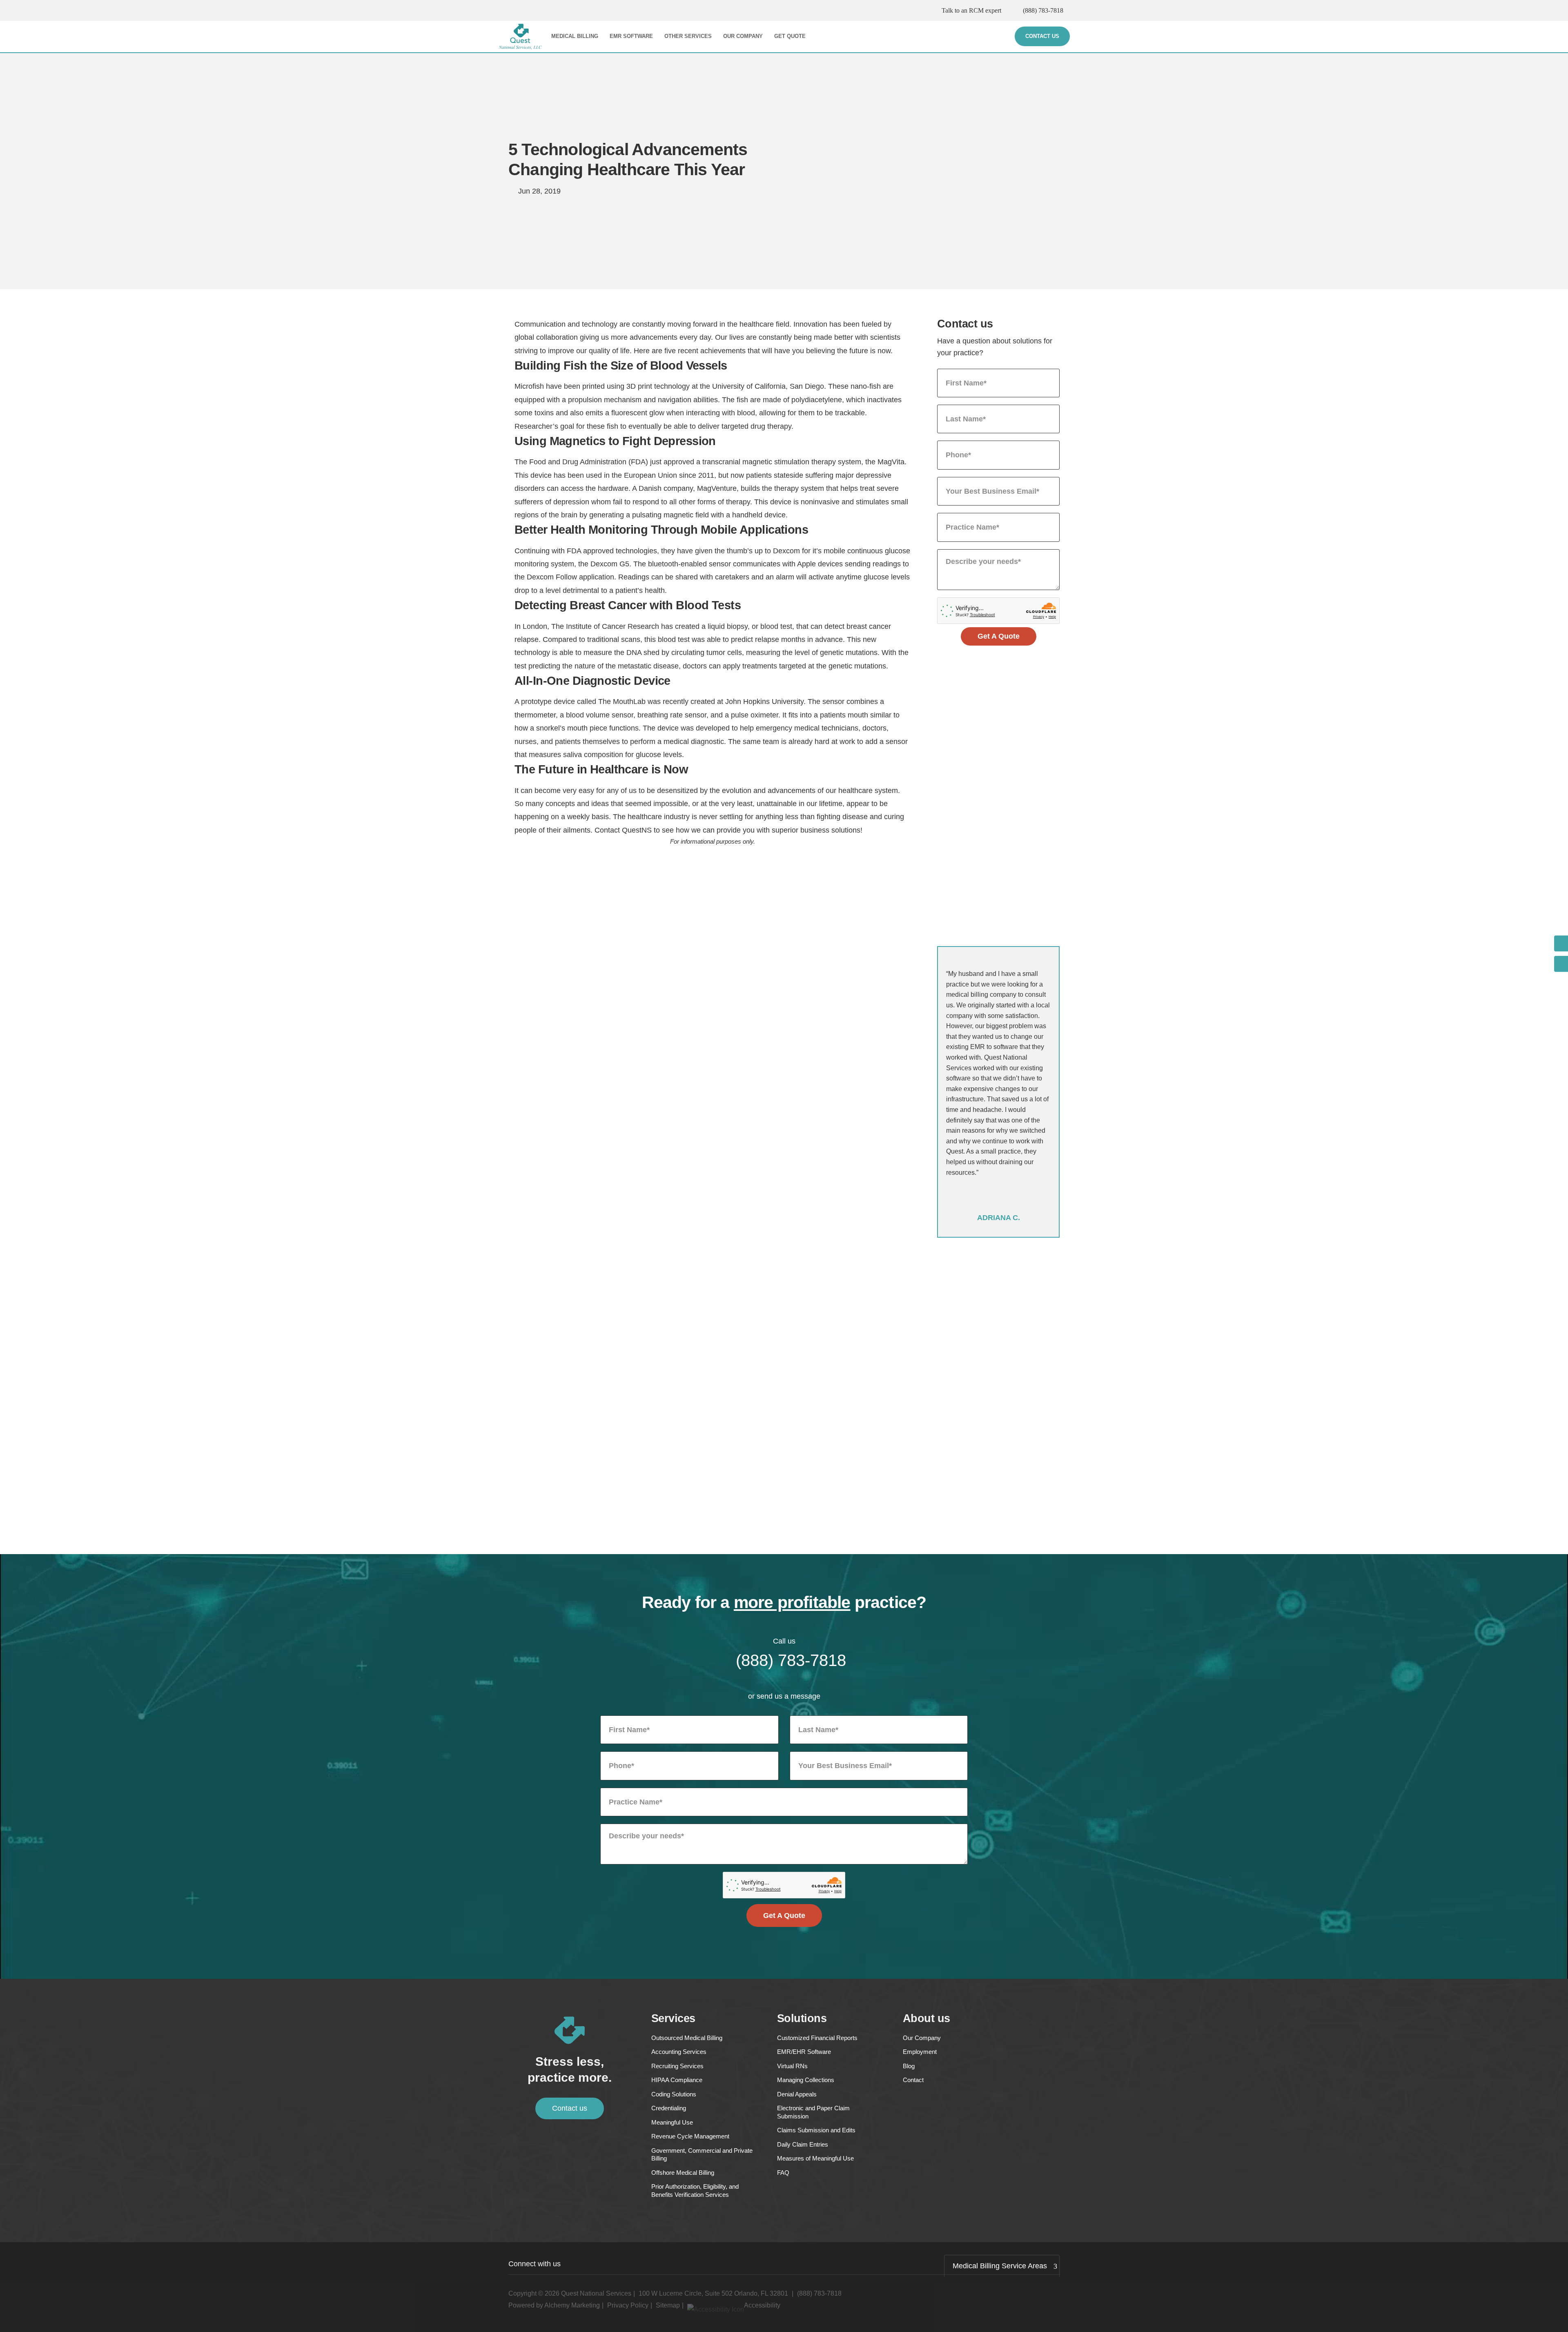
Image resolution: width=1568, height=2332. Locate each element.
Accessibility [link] (762, 2305)
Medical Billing (575, 36)
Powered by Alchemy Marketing (554, 2305)
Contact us (570, 2108)
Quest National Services (596, 2293)
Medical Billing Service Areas (1000, 2266)
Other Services (688, 36)
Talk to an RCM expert (971, 10)
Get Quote (790, 36)
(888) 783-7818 (1043, 10)
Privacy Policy (628, 2305)
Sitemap (668, 2305)
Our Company (743, 36)
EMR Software (631, 36)
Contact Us (1042, 36)
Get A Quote (999, 636)
